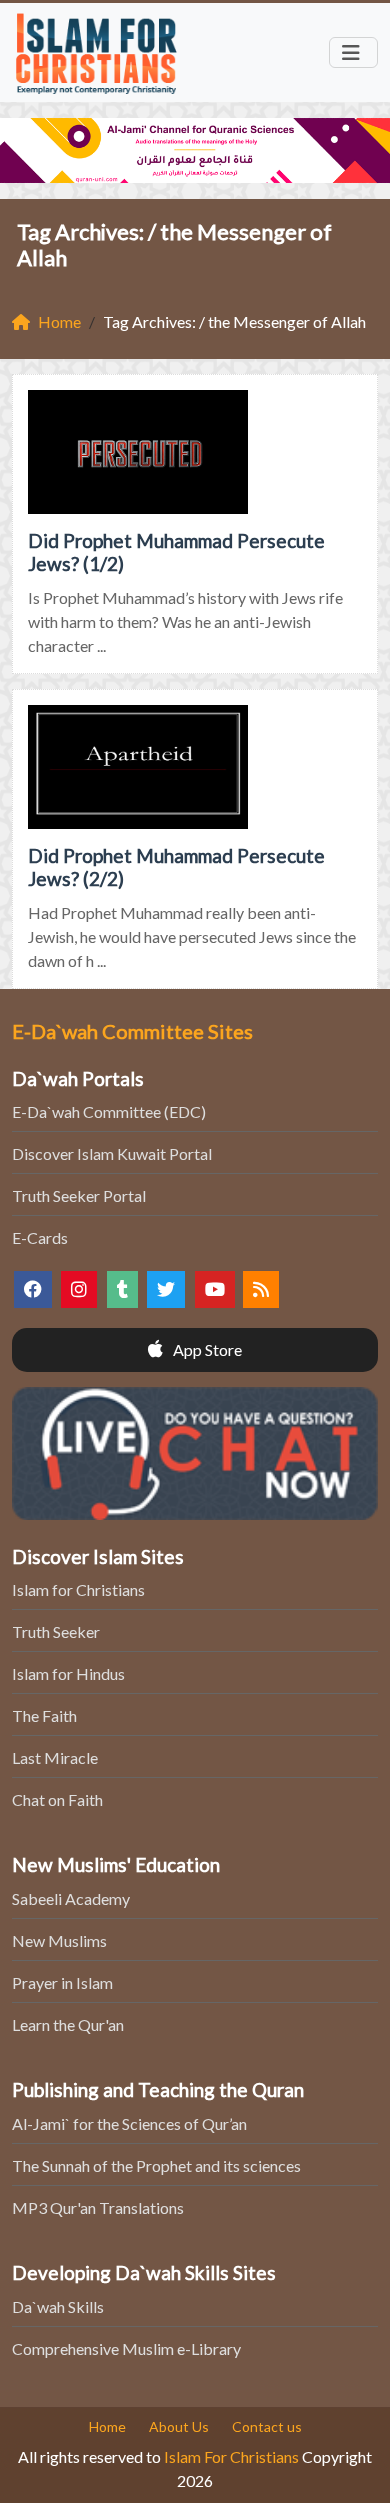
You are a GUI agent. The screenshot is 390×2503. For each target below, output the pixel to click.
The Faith (44, 1715)
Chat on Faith (57, 1799)
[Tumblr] (122, 1289)
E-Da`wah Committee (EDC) (109, 1111)
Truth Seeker (56, 1631)
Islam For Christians (231, 2456)
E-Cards (40, 1237)
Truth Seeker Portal (79, 1195)
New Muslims (59, 1940)
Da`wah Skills (58, 2306)
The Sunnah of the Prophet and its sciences (156, 2165)
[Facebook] (33, 1289)
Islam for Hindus (68, 1673)
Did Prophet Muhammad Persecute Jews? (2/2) (176, 867)
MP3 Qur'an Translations (98, 2207)
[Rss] (261, 1289)
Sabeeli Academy (71, 1898)
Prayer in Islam (62, 1982)
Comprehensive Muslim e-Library (126, 2348)
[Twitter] (166, 1289)
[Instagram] (79, 1289)
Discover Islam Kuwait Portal (112, 1153)
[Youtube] (215, 1289)
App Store (206, 1349)
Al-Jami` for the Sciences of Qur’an (129, 2123)
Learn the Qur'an (68, 2024)
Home (107, 2426)
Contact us (267, 2426)
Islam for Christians (78, 1589)
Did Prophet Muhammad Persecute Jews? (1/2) (176, 552)
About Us (179, 2426)
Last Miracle (55, 1757)
